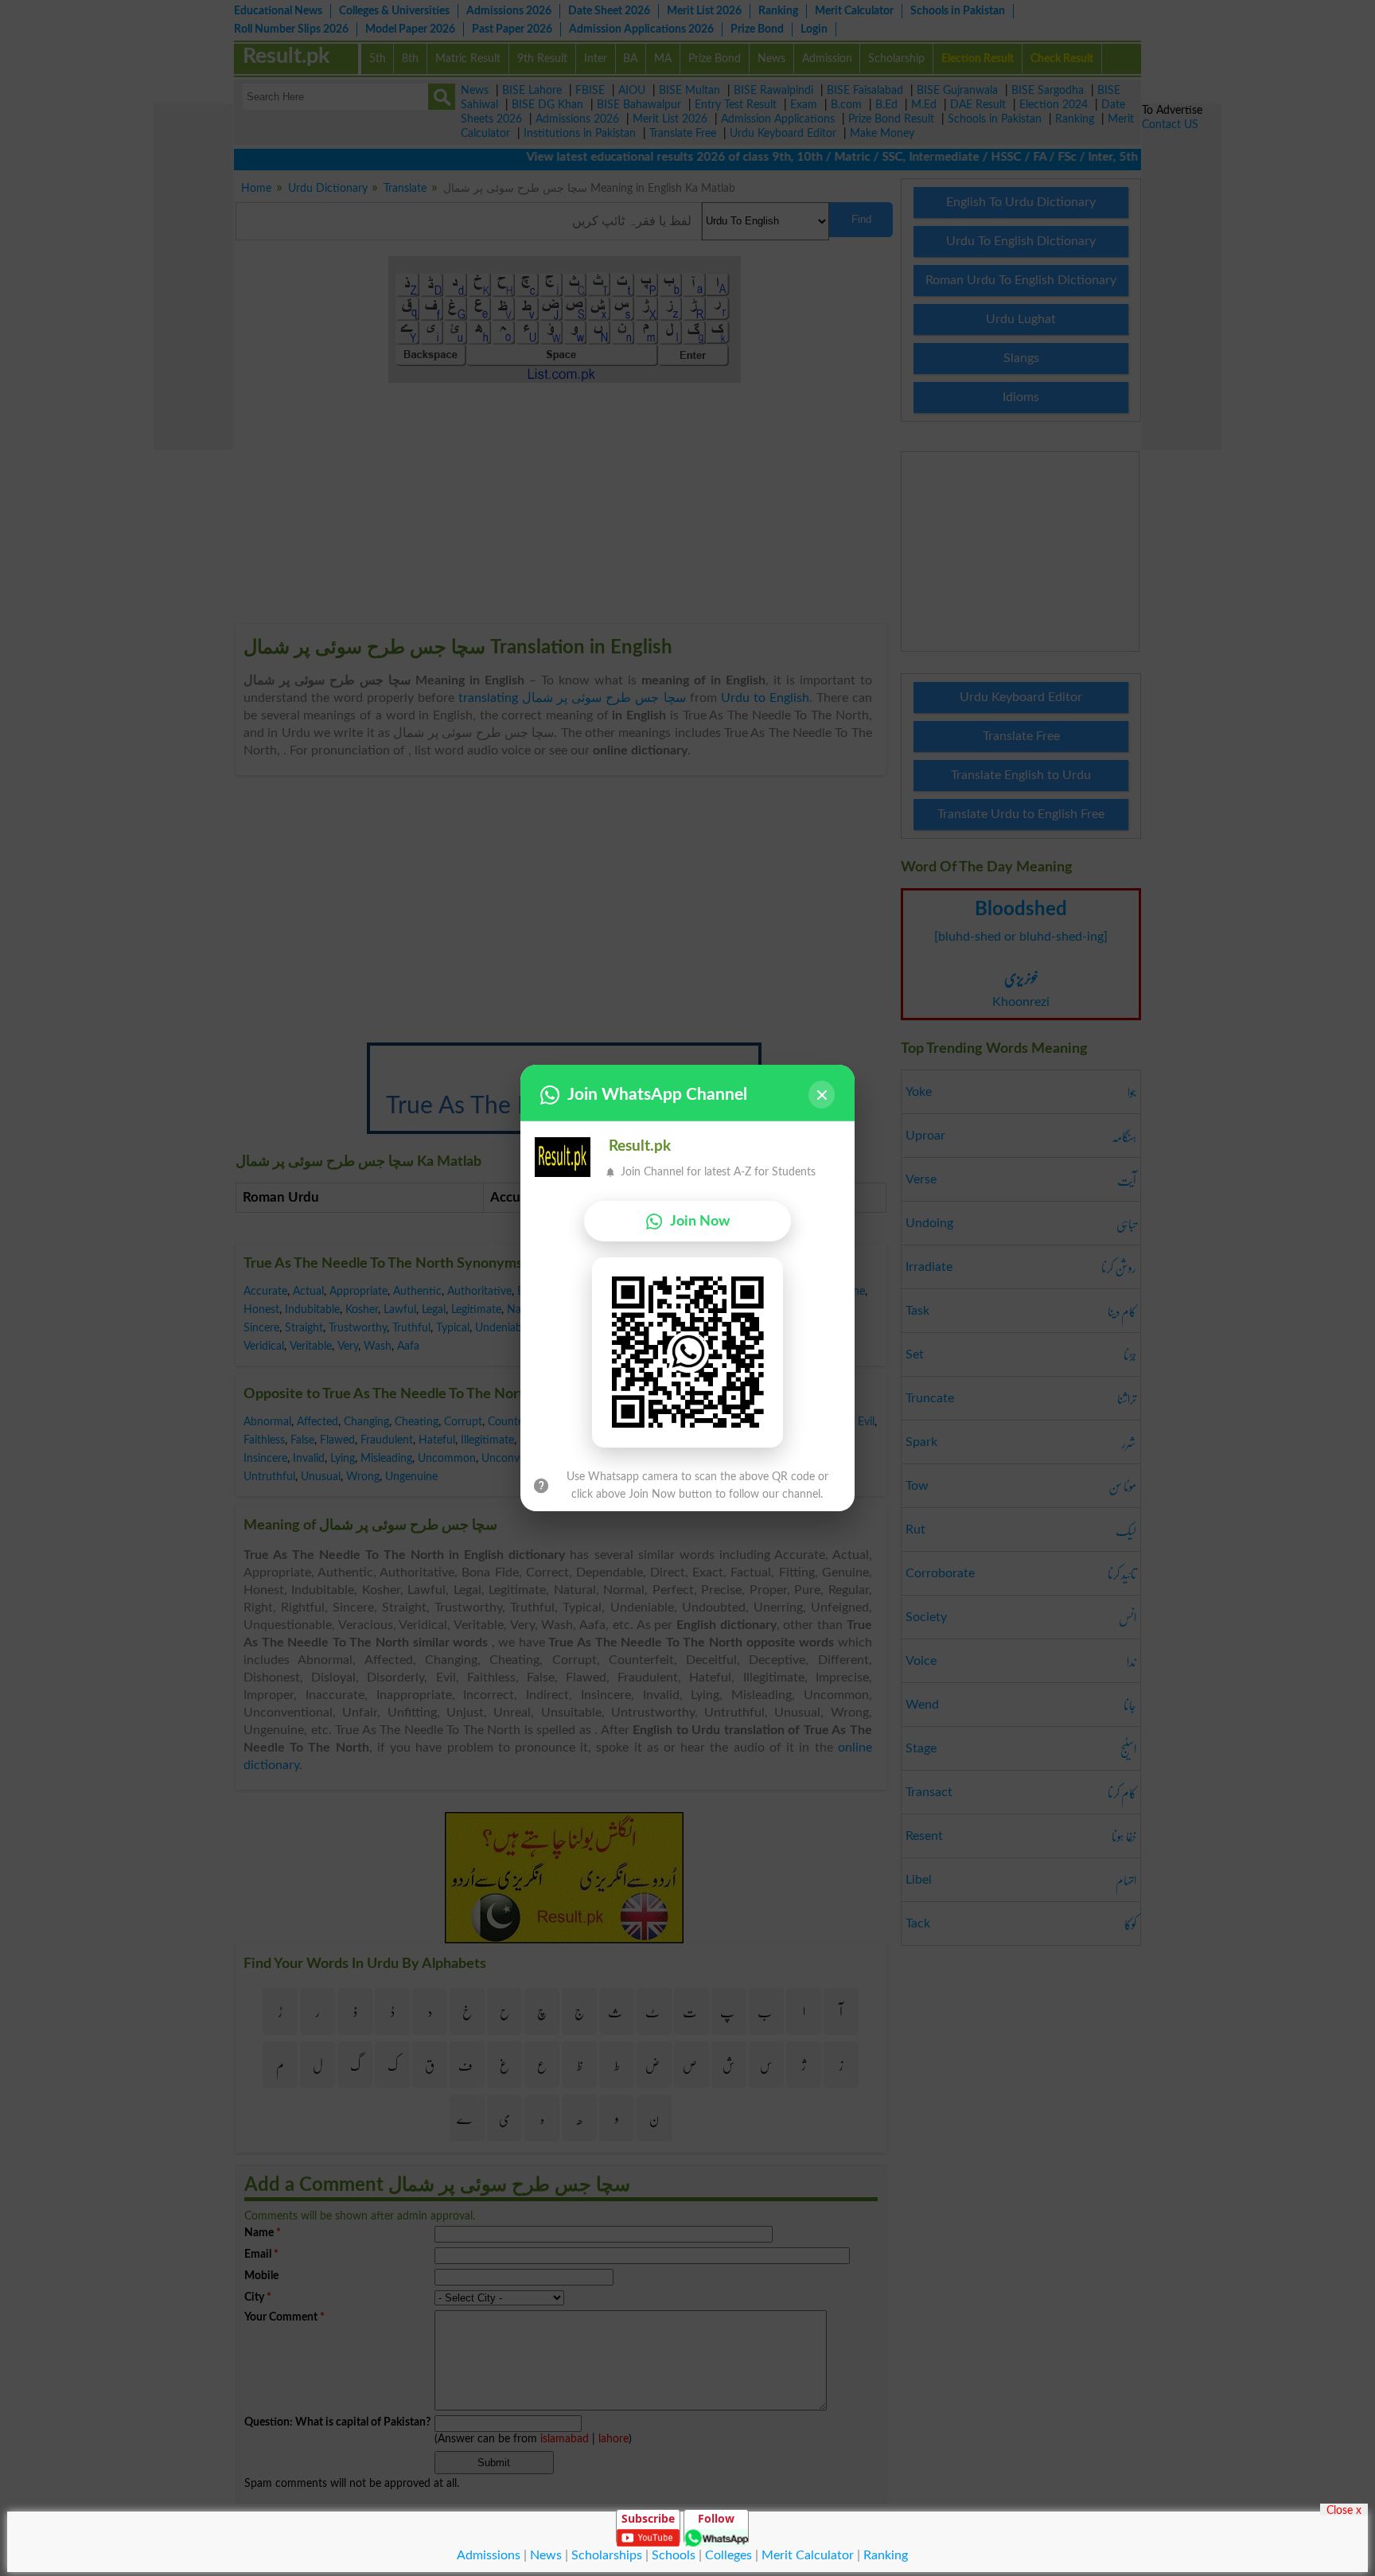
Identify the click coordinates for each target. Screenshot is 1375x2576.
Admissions (489, 2555)
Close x (1344, 2510)
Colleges (728, 2555)
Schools (674, 2555)
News (546, 2555)
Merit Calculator (808, 2555)
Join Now (700, 1221)
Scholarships (607, 2555)
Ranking (886, 2555)
